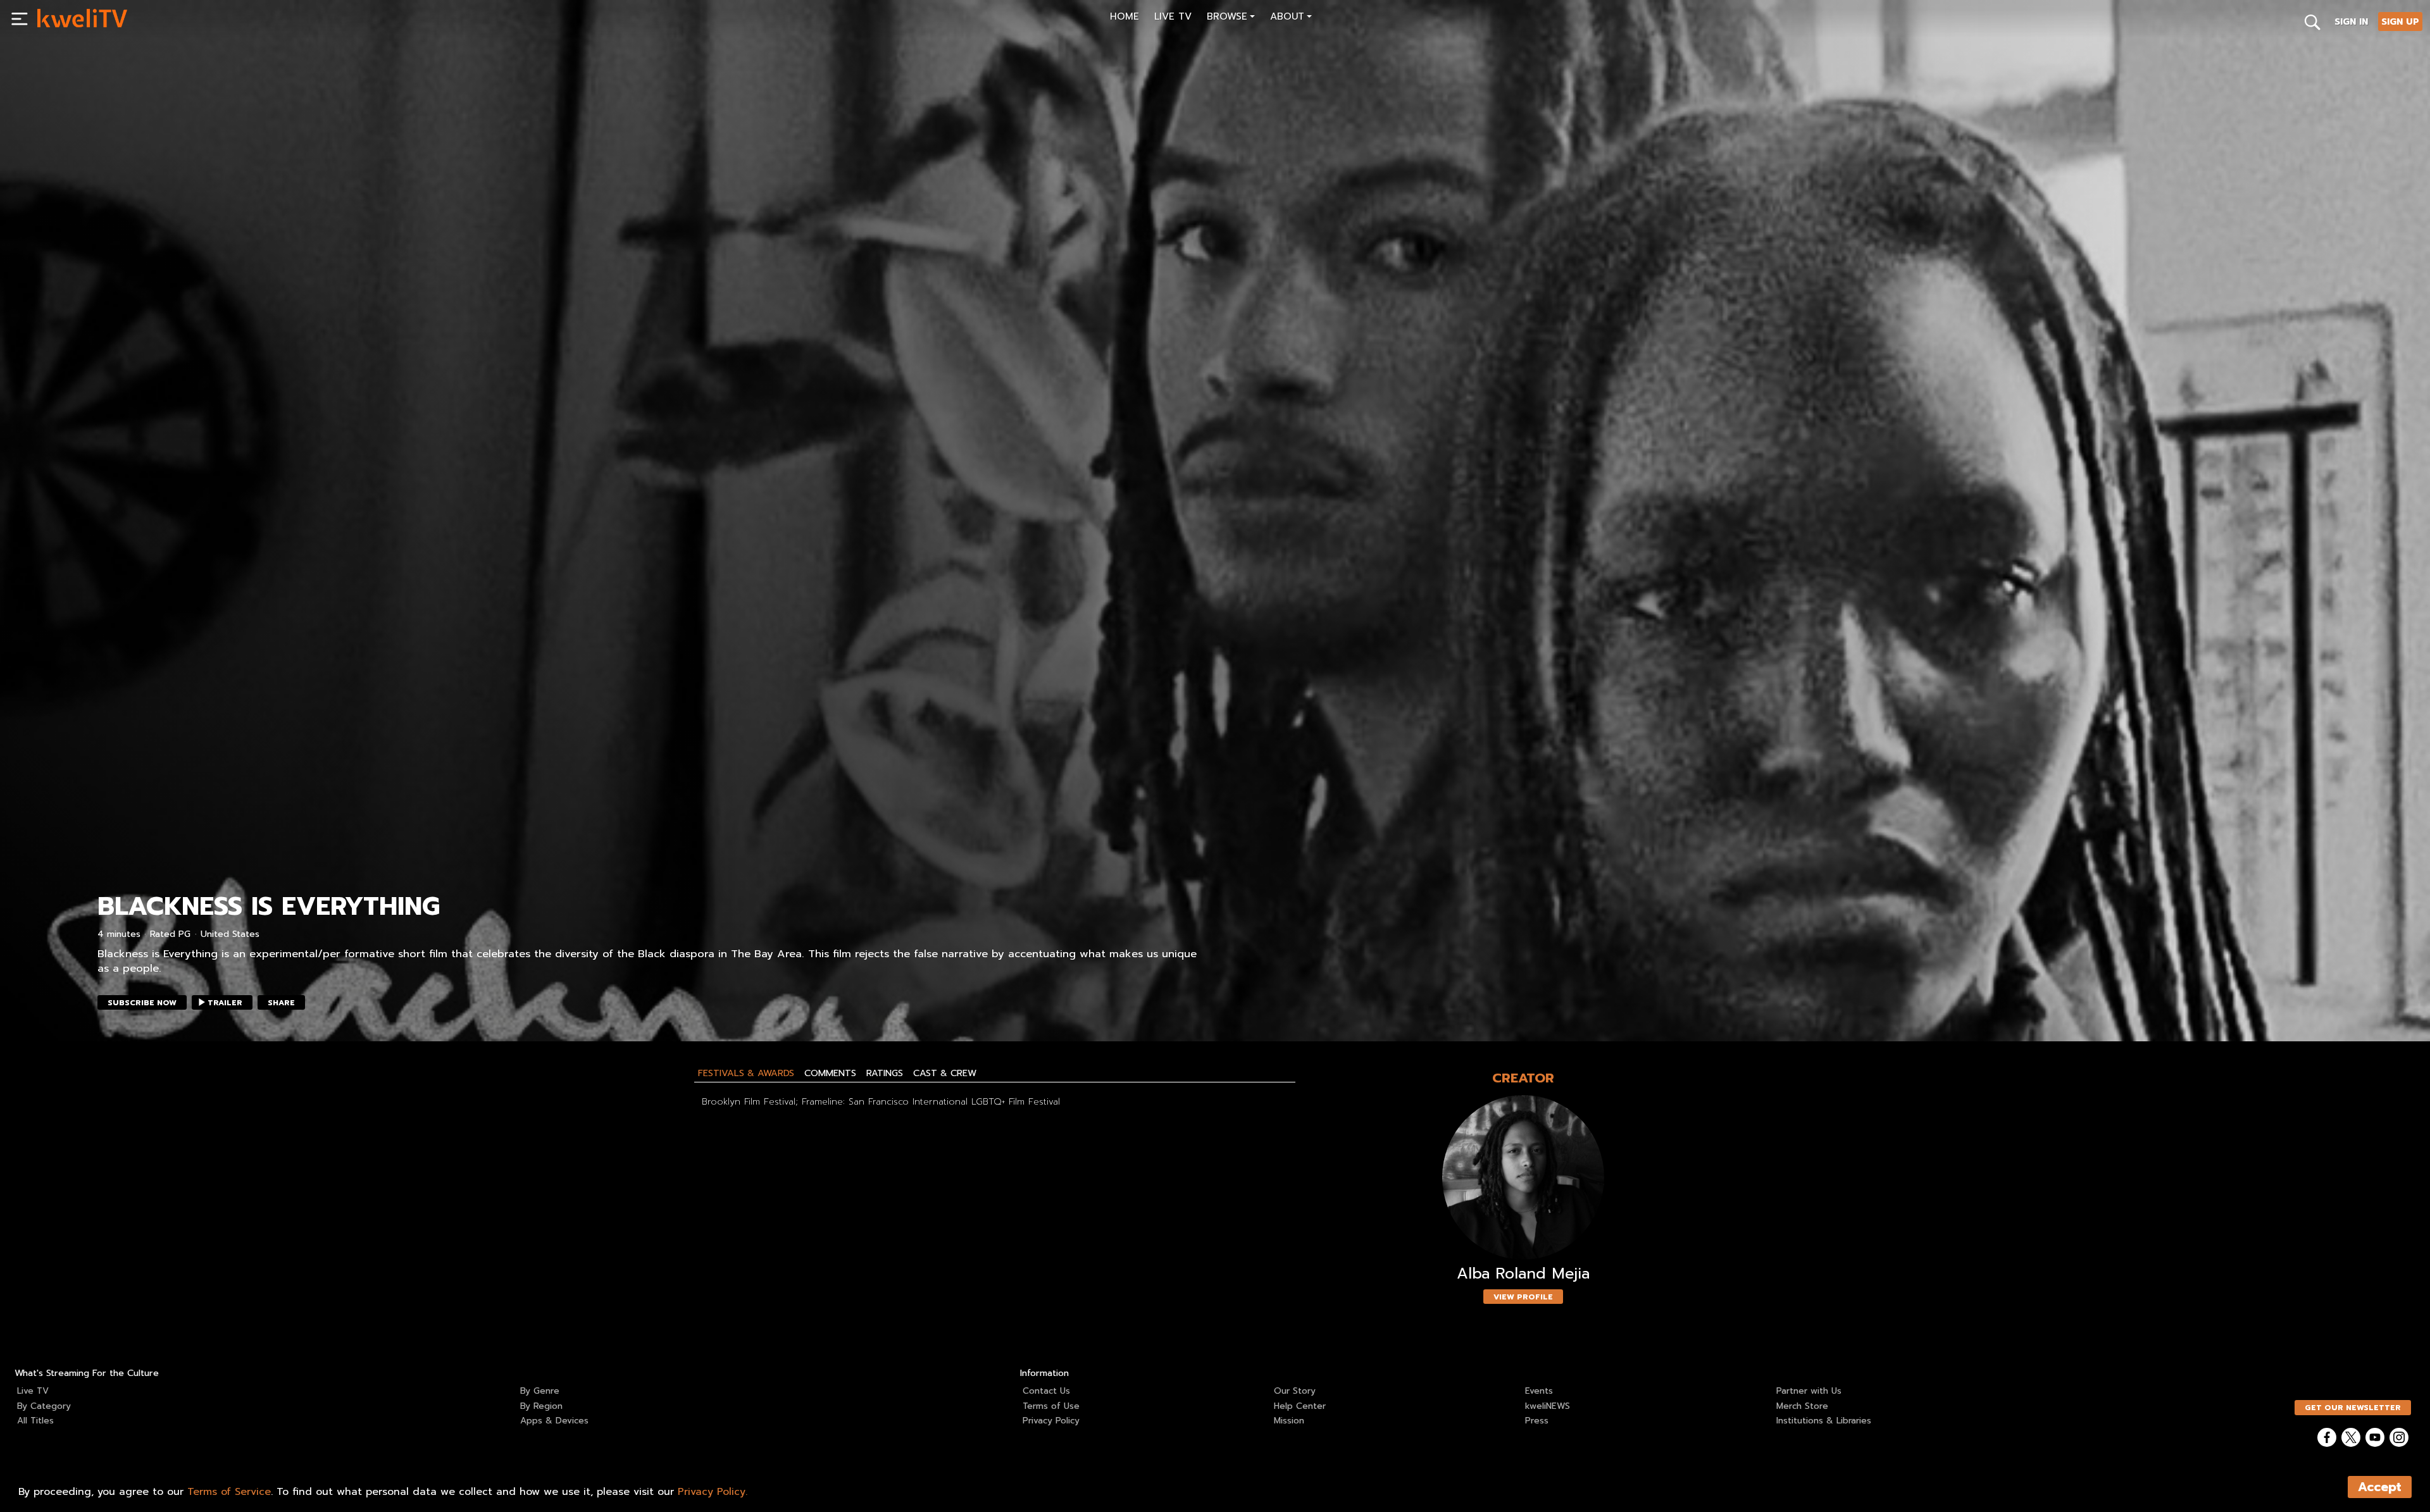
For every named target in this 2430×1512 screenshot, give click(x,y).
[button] (1231, 18)
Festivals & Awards (746, 1073)
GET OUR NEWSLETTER (2353, 1408)
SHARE (281, 1003)
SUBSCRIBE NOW (142, 1003)
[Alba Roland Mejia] (1523, 1178)
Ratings (885, 1073)
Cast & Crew (945, 1073)
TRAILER (225, 1003)
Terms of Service (229, 1492)
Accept (2380, 1487)
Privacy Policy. (713, 1492)
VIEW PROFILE (1523, 1297)
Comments (830, 1073)
